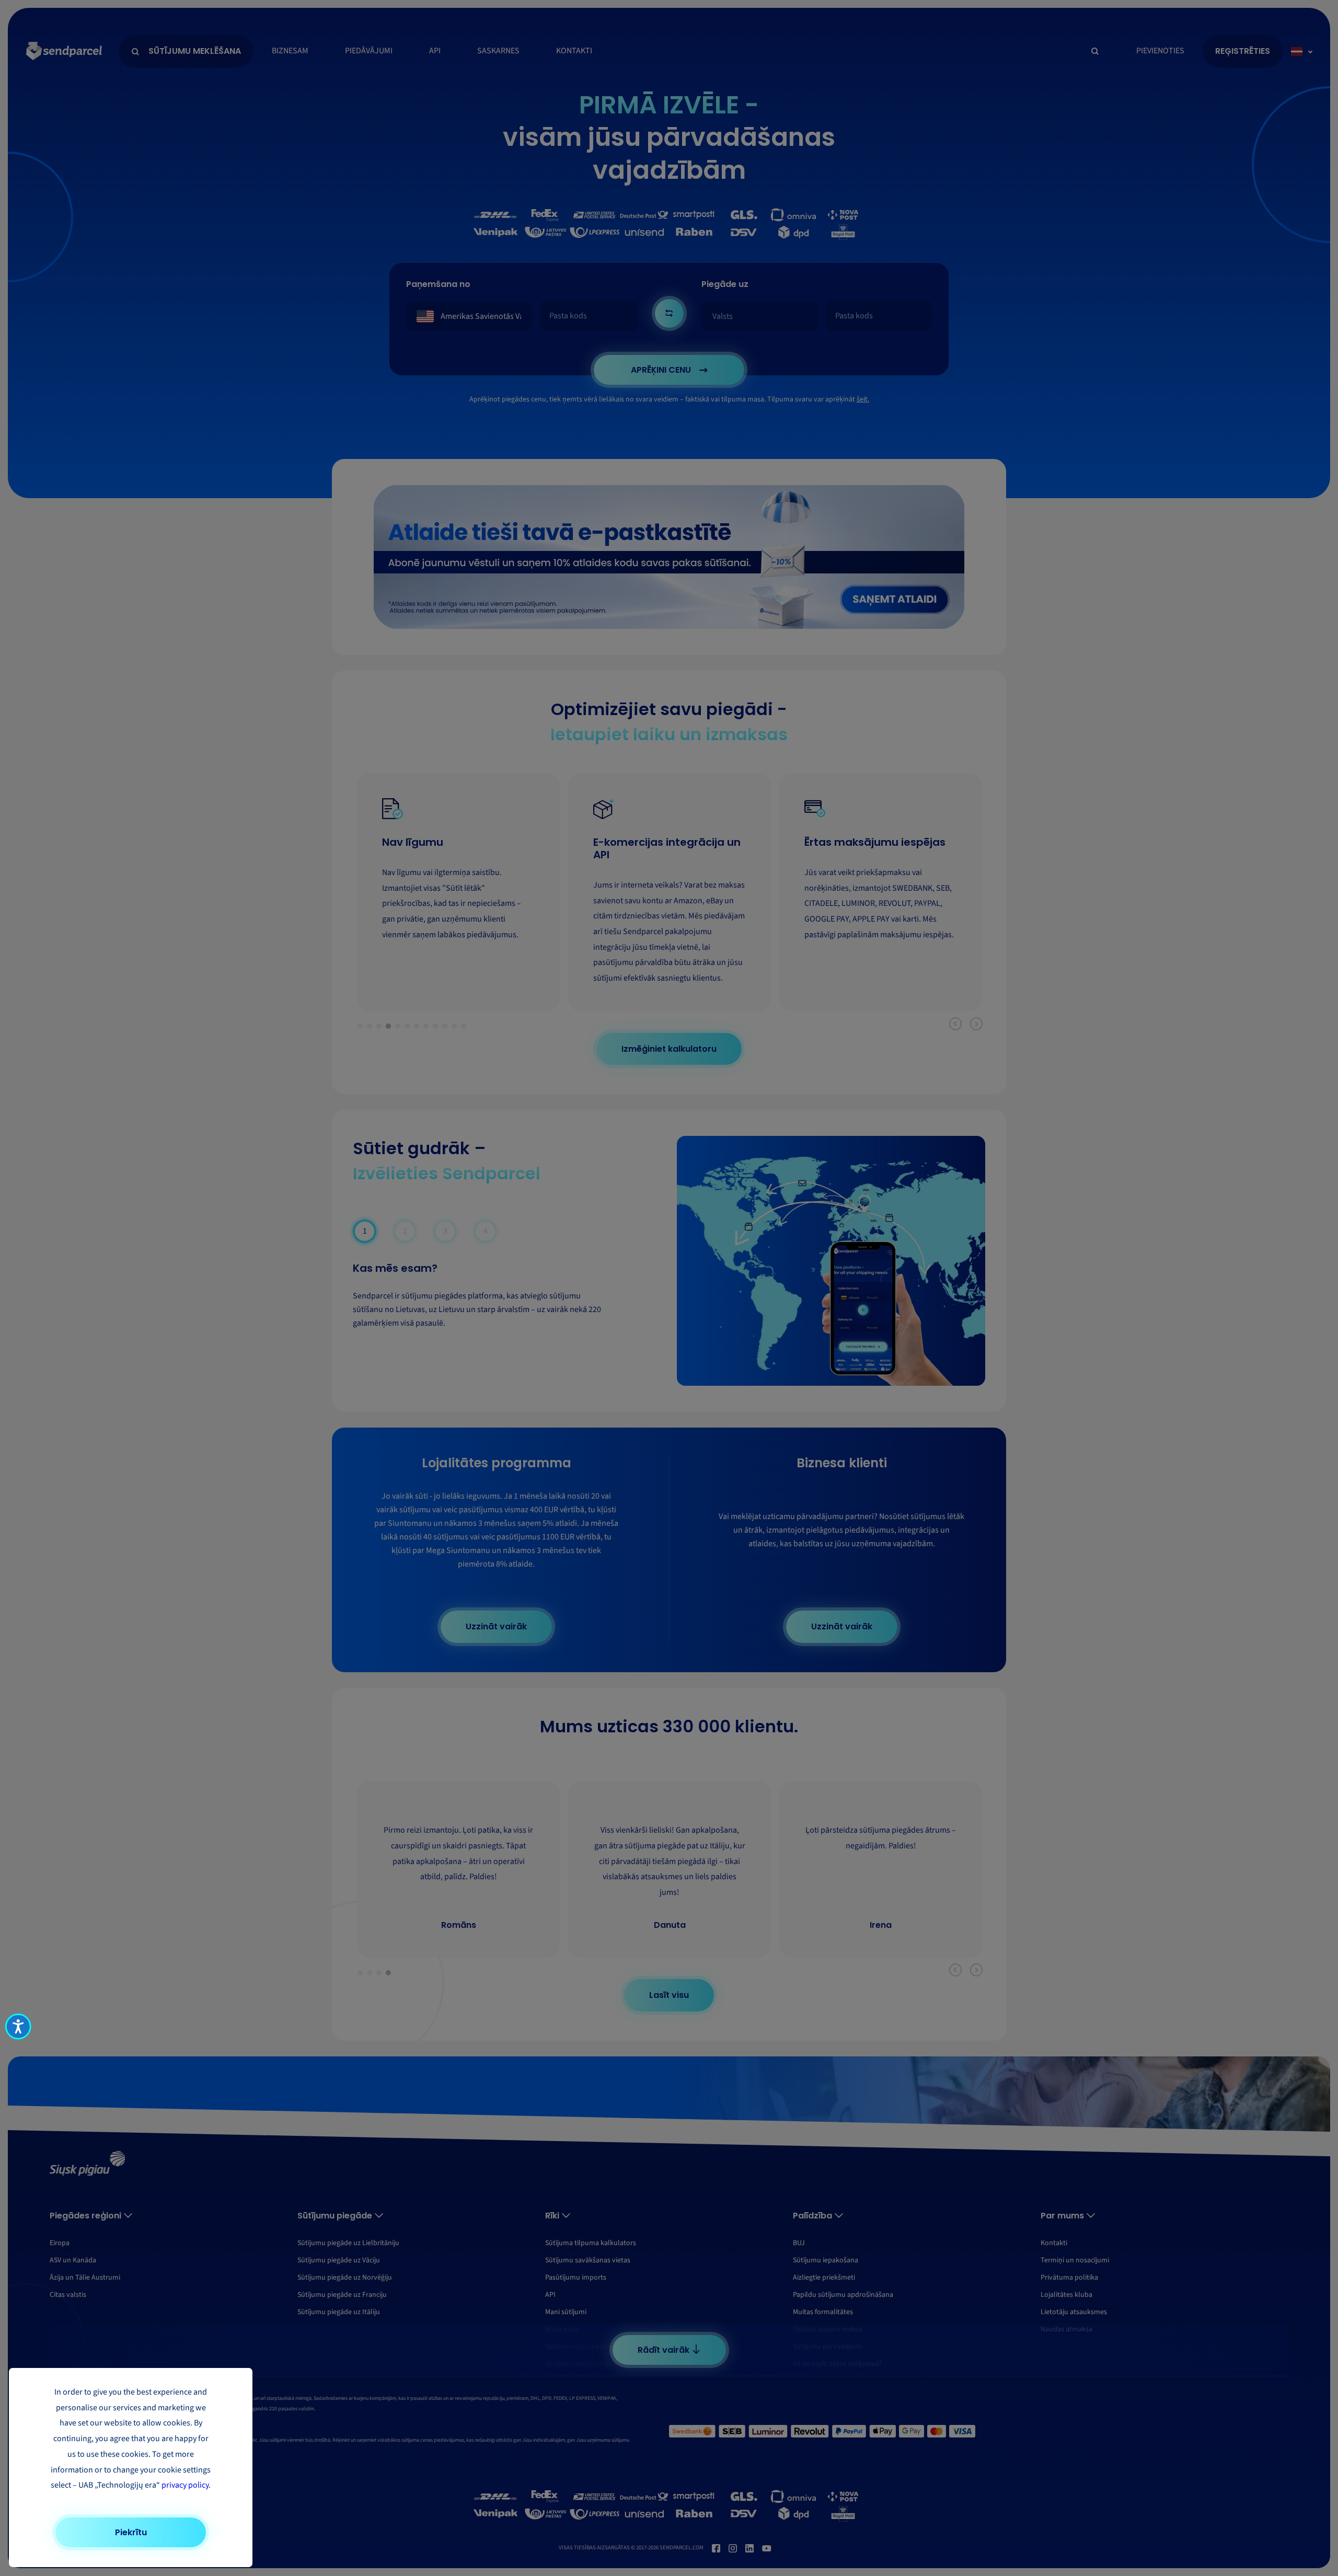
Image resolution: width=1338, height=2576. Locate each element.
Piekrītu (131, 2532)
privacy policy (185, 2485)
